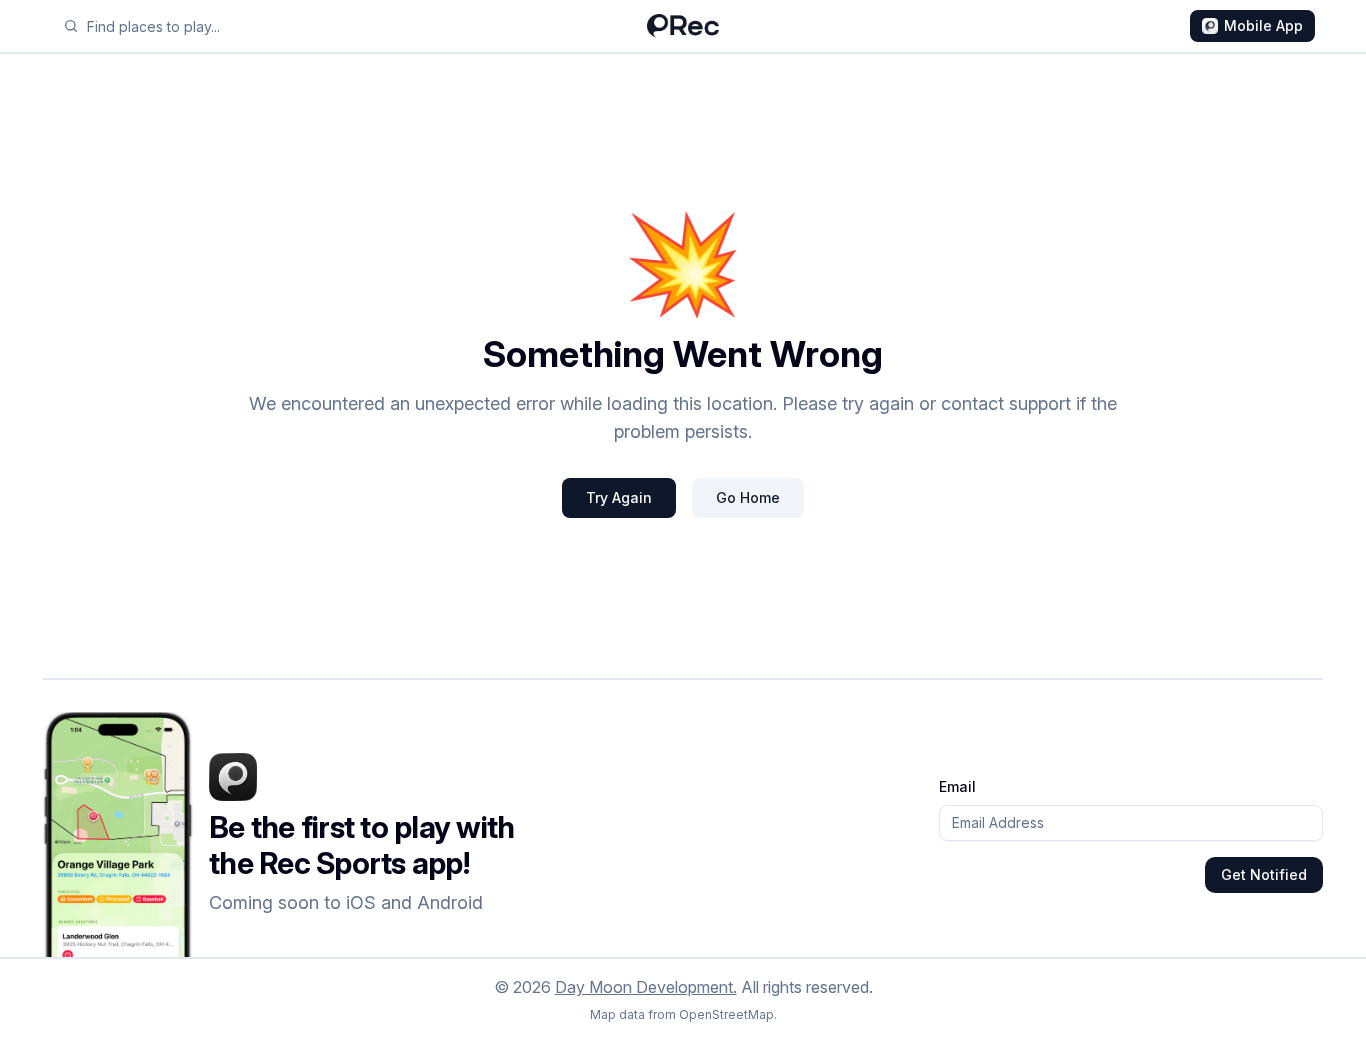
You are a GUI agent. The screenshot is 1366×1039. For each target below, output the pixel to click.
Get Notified (1264, 874)
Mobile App (1263, 25)
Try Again (619, 497)
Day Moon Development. (646, 987)
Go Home (748, 497)
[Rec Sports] (683, 26)
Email (957, 786)
